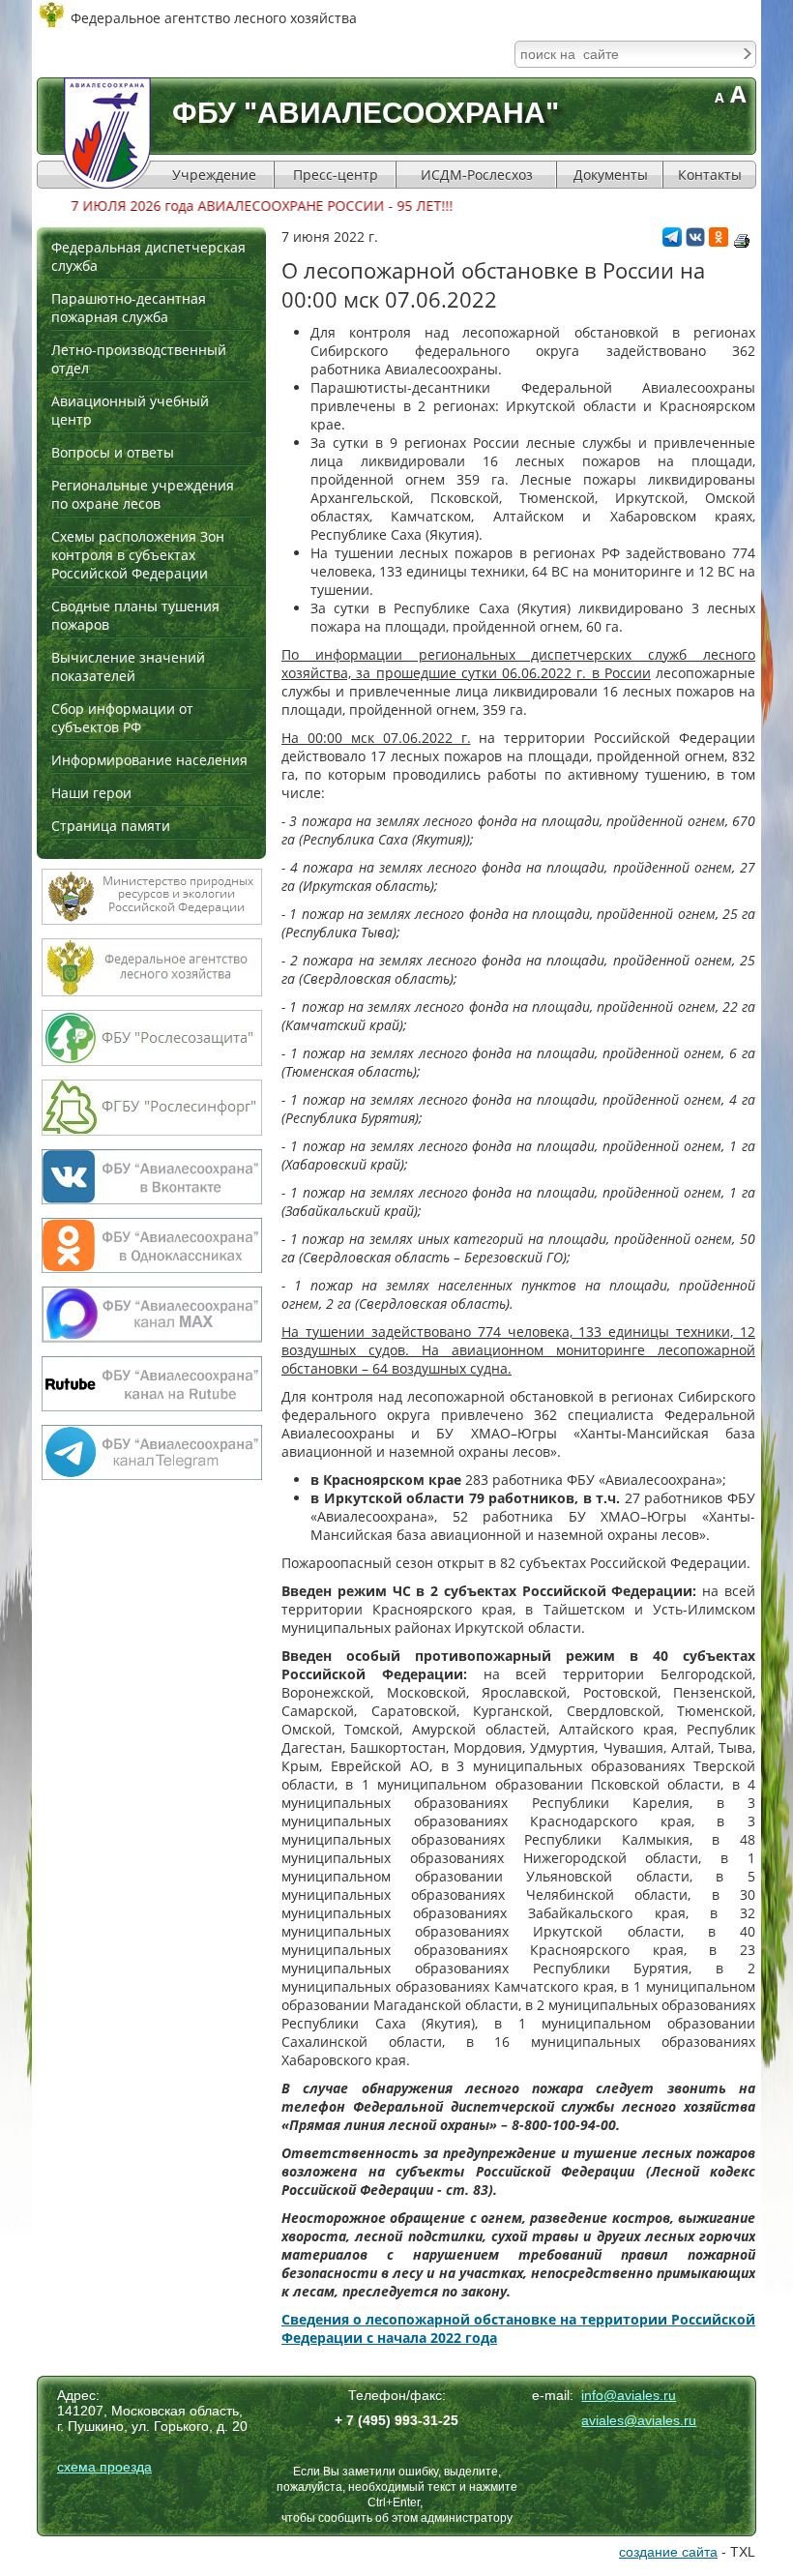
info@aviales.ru (629, 2395)
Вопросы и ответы (113, 452)
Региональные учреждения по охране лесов (143, 494)
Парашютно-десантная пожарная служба (129, 308)
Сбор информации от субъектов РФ (122, 718)
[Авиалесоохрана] (107, 133)
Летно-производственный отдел (139, 359)
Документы (611, 175)
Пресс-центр (336, 175)
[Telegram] (672, 241)
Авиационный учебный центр (130, 410)
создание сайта (668, 2552)
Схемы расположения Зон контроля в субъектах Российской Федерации (138, 555)
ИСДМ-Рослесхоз (477, 175)
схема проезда (104, 2467)
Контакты (710, 175)
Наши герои (91, 793)
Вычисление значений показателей (128, 666)
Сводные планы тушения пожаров (135, 615)
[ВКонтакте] (695, 241)
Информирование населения (149, 760)
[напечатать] (742, 241)
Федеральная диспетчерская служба (148, 256)
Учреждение (214, 175)
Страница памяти (111, 826)
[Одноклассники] (719, 241)
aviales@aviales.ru (639, 2420)
